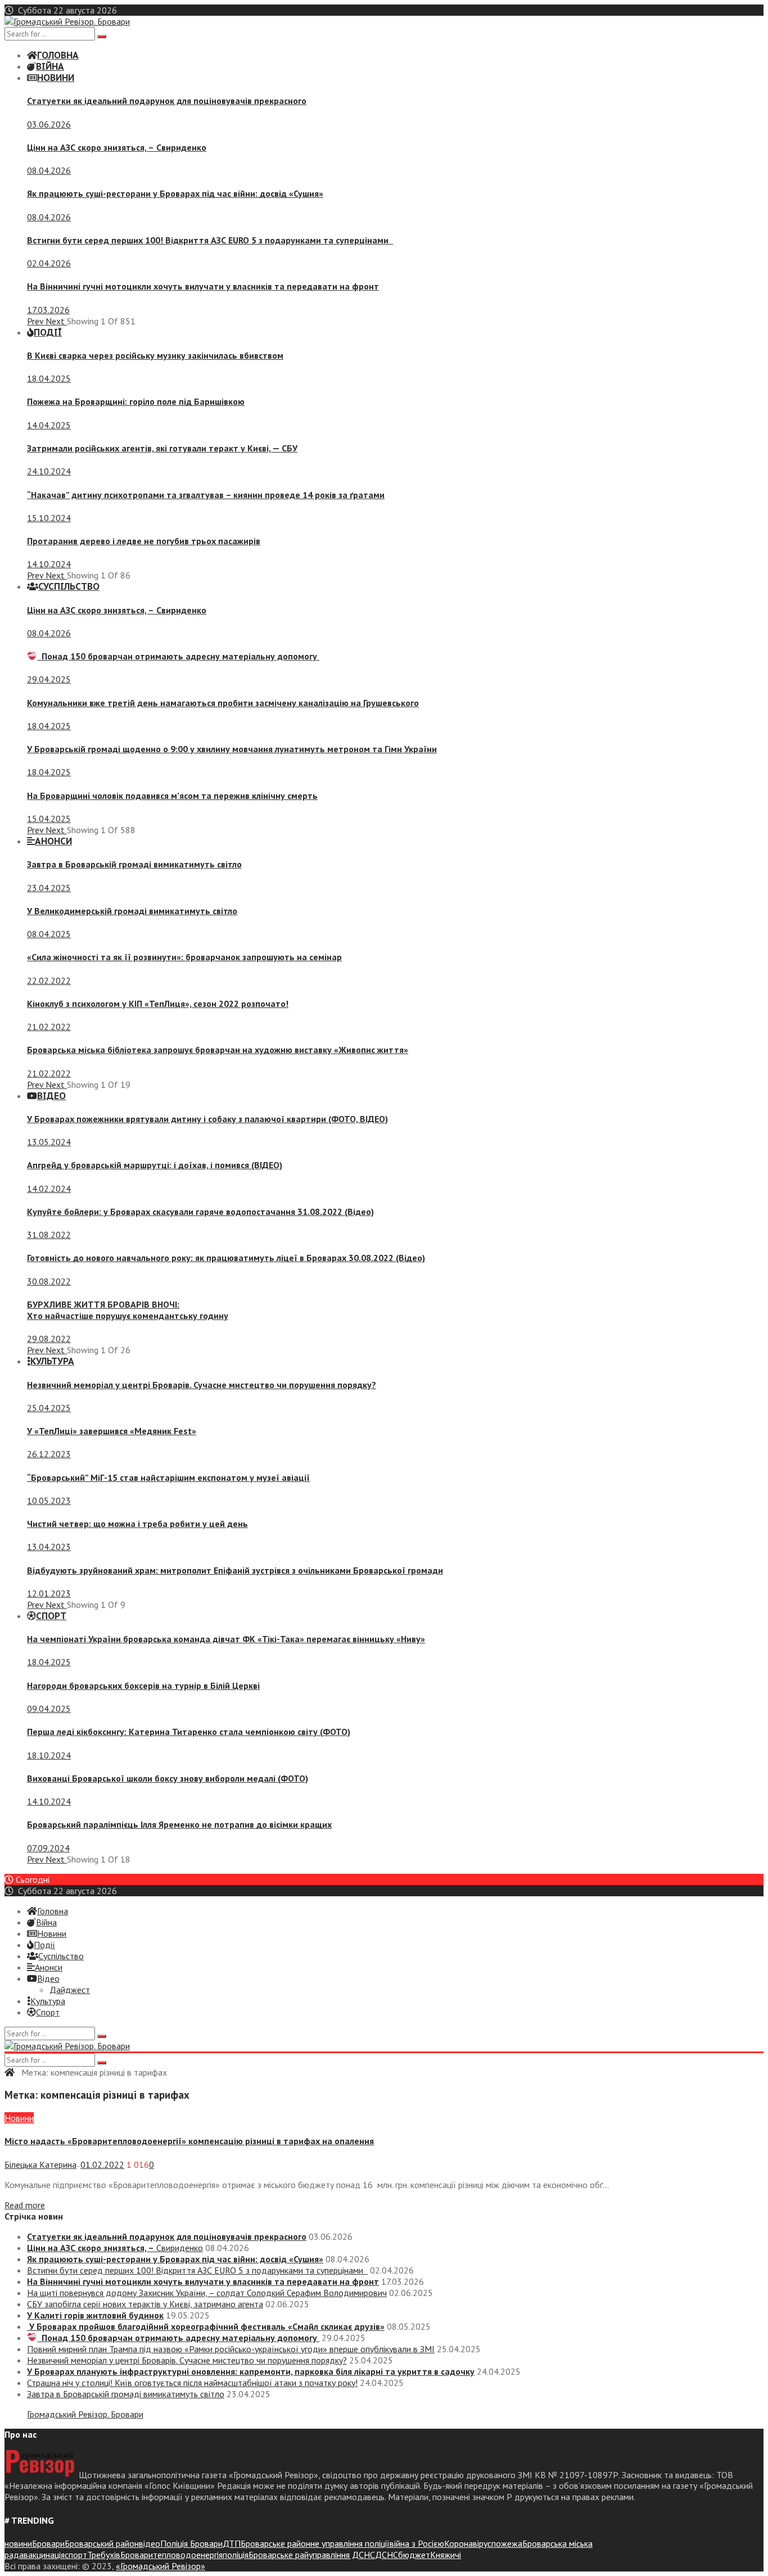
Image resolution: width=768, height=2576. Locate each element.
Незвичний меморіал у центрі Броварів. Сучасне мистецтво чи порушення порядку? (202, 1385)
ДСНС (387, 2555)
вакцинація (44, 2555)
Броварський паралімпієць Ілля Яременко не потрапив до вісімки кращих (179, 1824)
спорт (76, 2555)
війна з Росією (417, 2543)
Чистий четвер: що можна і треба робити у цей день (137, 1524)
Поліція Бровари (191, 2543)
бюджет (414, 2555)
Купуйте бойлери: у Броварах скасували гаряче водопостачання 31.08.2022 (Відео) (200, 1212)
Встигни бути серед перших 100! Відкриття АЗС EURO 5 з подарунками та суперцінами (210, 240)
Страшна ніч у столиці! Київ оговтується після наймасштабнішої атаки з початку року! (192, 2383)
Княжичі (446, 2555)
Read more (25, 2205)
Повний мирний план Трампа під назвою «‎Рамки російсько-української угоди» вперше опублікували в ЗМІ (231, 2349)
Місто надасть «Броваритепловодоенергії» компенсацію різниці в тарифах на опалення (189, 2141)
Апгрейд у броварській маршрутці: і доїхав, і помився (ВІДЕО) (155, 1165)
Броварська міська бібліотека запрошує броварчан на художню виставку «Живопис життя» (218, 1050)
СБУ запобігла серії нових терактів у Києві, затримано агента (145, 2304)
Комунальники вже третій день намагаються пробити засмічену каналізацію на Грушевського (223, 703)
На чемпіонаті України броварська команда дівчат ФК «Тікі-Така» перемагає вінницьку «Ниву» (226, 1639)
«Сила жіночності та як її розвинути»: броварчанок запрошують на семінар (184, 957)
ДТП (232, 2543)
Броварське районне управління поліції (315, 2543)
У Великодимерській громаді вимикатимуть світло (132, 911)
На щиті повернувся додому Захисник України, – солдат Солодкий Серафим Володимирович (207, 2293)
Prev (36, 321)
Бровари (48, 2543)
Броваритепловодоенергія (171, 2555)
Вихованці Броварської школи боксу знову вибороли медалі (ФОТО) (168, 1778)
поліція (236, 2555)
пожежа (507, 2543)
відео (150, 2543)
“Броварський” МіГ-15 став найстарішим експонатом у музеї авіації (168, 1477)
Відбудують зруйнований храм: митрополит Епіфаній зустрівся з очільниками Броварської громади (235, 1570)
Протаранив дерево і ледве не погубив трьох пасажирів (144, 541)
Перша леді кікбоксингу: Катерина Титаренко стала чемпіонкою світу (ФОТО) (189, 1732)
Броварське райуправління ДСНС (312, 2555)
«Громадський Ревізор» (161, 2566)
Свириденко (117, 147)
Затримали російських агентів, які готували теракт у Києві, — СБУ (162, 448)
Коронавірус (468, 2543)
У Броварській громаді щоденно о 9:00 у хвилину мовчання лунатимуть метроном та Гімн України (232, 749)
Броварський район (102, 2543)
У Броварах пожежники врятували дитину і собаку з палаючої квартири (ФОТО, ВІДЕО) (207, 1119)
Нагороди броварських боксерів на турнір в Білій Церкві (143, 1685)
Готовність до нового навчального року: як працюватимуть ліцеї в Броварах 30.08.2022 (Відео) (226, 1258)
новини (18, 2543)
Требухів (104, 2555)
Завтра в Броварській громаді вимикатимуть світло (134, 864)
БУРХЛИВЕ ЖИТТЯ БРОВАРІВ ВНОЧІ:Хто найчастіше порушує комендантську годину (128, 1310)
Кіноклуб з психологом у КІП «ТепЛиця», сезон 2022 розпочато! (158, 1004)
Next (56, 321)
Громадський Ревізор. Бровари (85, 2414)
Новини (19, 2118)
